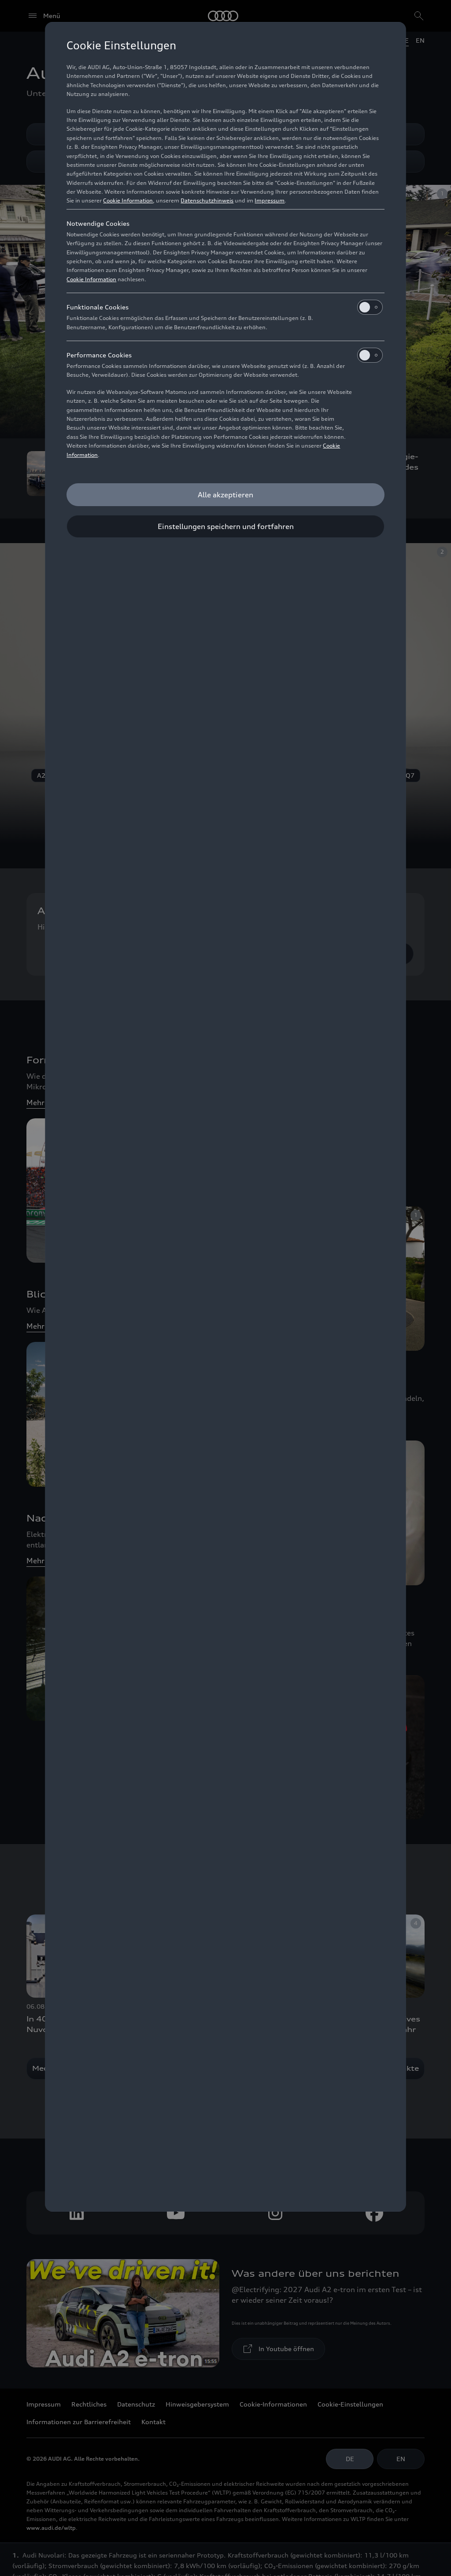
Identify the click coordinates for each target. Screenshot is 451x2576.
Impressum (270, 200)
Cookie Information (128, 200)
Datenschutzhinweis (207, 200)
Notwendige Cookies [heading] (98, 223)
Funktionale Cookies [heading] (98, 307)
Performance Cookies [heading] (99, 355)
